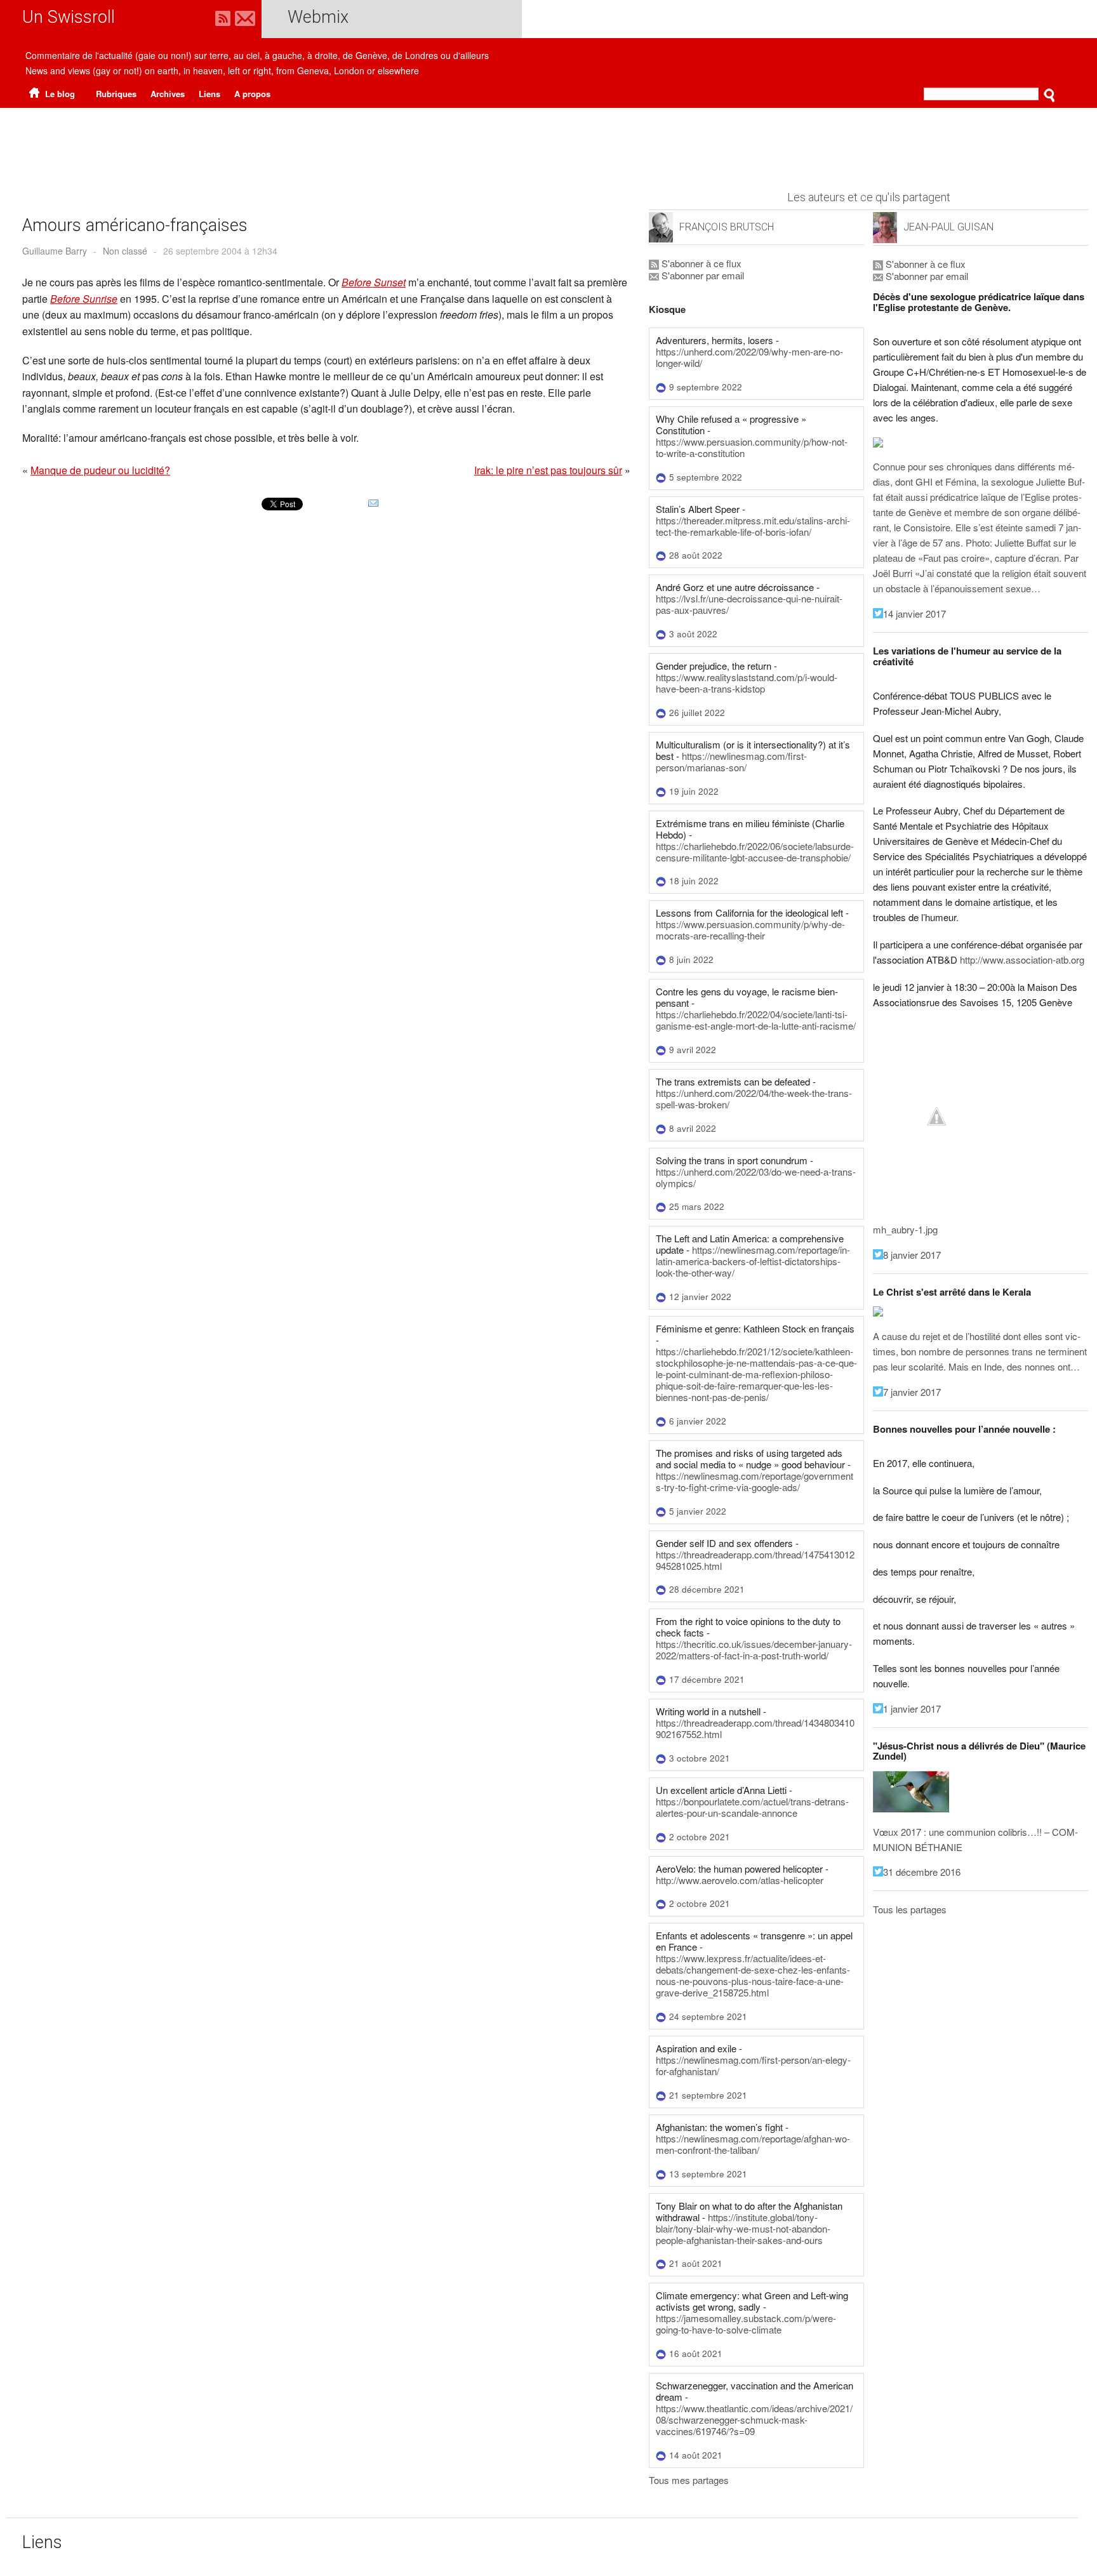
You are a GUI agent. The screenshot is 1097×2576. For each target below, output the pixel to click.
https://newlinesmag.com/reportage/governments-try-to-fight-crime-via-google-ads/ (755, 1481)
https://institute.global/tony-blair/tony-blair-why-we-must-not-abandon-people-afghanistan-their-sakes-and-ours (743, 2228)
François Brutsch (727, 227)
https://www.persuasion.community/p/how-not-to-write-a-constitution (752, 447)
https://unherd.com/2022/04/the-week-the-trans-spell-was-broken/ (754, 1099)
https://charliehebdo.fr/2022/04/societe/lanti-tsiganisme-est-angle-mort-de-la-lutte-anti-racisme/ (756, 1020)
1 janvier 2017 (912, 1709)
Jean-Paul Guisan (948, 227)
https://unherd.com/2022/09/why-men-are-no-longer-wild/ (749, 357)
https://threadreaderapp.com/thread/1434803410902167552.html (755, 1728)
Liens (209, 94)
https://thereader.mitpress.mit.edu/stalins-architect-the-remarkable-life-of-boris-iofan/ (753, 526)
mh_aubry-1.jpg (905, 1229)
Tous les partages (910, 1909)
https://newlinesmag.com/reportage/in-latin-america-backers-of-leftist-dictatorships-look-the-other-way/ (753, 1261)
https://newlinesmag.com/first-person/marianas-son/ (731, 761)
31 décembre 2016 (922, 1872)
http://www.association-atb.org (1022, 959)
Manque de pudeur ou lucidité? (100, 470)
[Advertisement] (548, 143)
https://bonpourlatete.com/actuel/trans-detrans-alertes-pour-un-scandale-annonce (752, 1807)
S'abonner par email (701, 275)
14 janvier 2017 (914, 614)
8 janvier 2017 (912, 1255)
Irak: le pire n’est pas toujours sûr (548, 470)
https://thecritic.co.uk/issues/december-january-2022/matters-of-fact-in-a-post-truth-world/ (754, 1650)
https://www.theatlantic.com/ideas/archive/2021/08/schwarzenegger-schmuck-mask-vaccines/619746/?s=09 (754, 2420)
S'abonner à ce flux (700, 263)
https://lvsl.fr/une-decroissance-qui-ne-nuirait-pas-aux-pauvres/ (749, 604)
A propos (252, 94)
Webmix (318, 17)
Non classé (125, 251)
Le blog (59, 94)
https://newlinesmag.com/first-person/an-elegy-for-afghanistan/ (753, 2065)
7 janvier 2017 (912, 1392)
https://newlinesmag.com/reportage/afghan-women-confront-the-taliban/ (753, 2144)
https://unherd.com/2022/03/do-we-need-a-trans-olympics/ (756, 1177)
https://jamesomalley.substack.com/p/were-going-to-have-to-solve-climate (746, 2324)
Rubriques (116, 94)
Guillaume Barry (55, 251)
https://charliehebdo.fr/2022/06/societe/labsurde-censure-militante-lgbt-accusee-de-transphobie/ (755, 852)
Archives (168, 94)
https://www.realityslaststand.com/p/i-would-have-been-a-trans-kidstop (747, 683)
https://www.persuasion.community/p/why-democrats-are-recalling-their (750, 930)
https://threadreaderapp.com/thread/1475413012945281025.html (755, 1560)
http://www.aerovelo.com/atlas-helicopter (740, 1880)
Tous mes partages (689, 2480)
